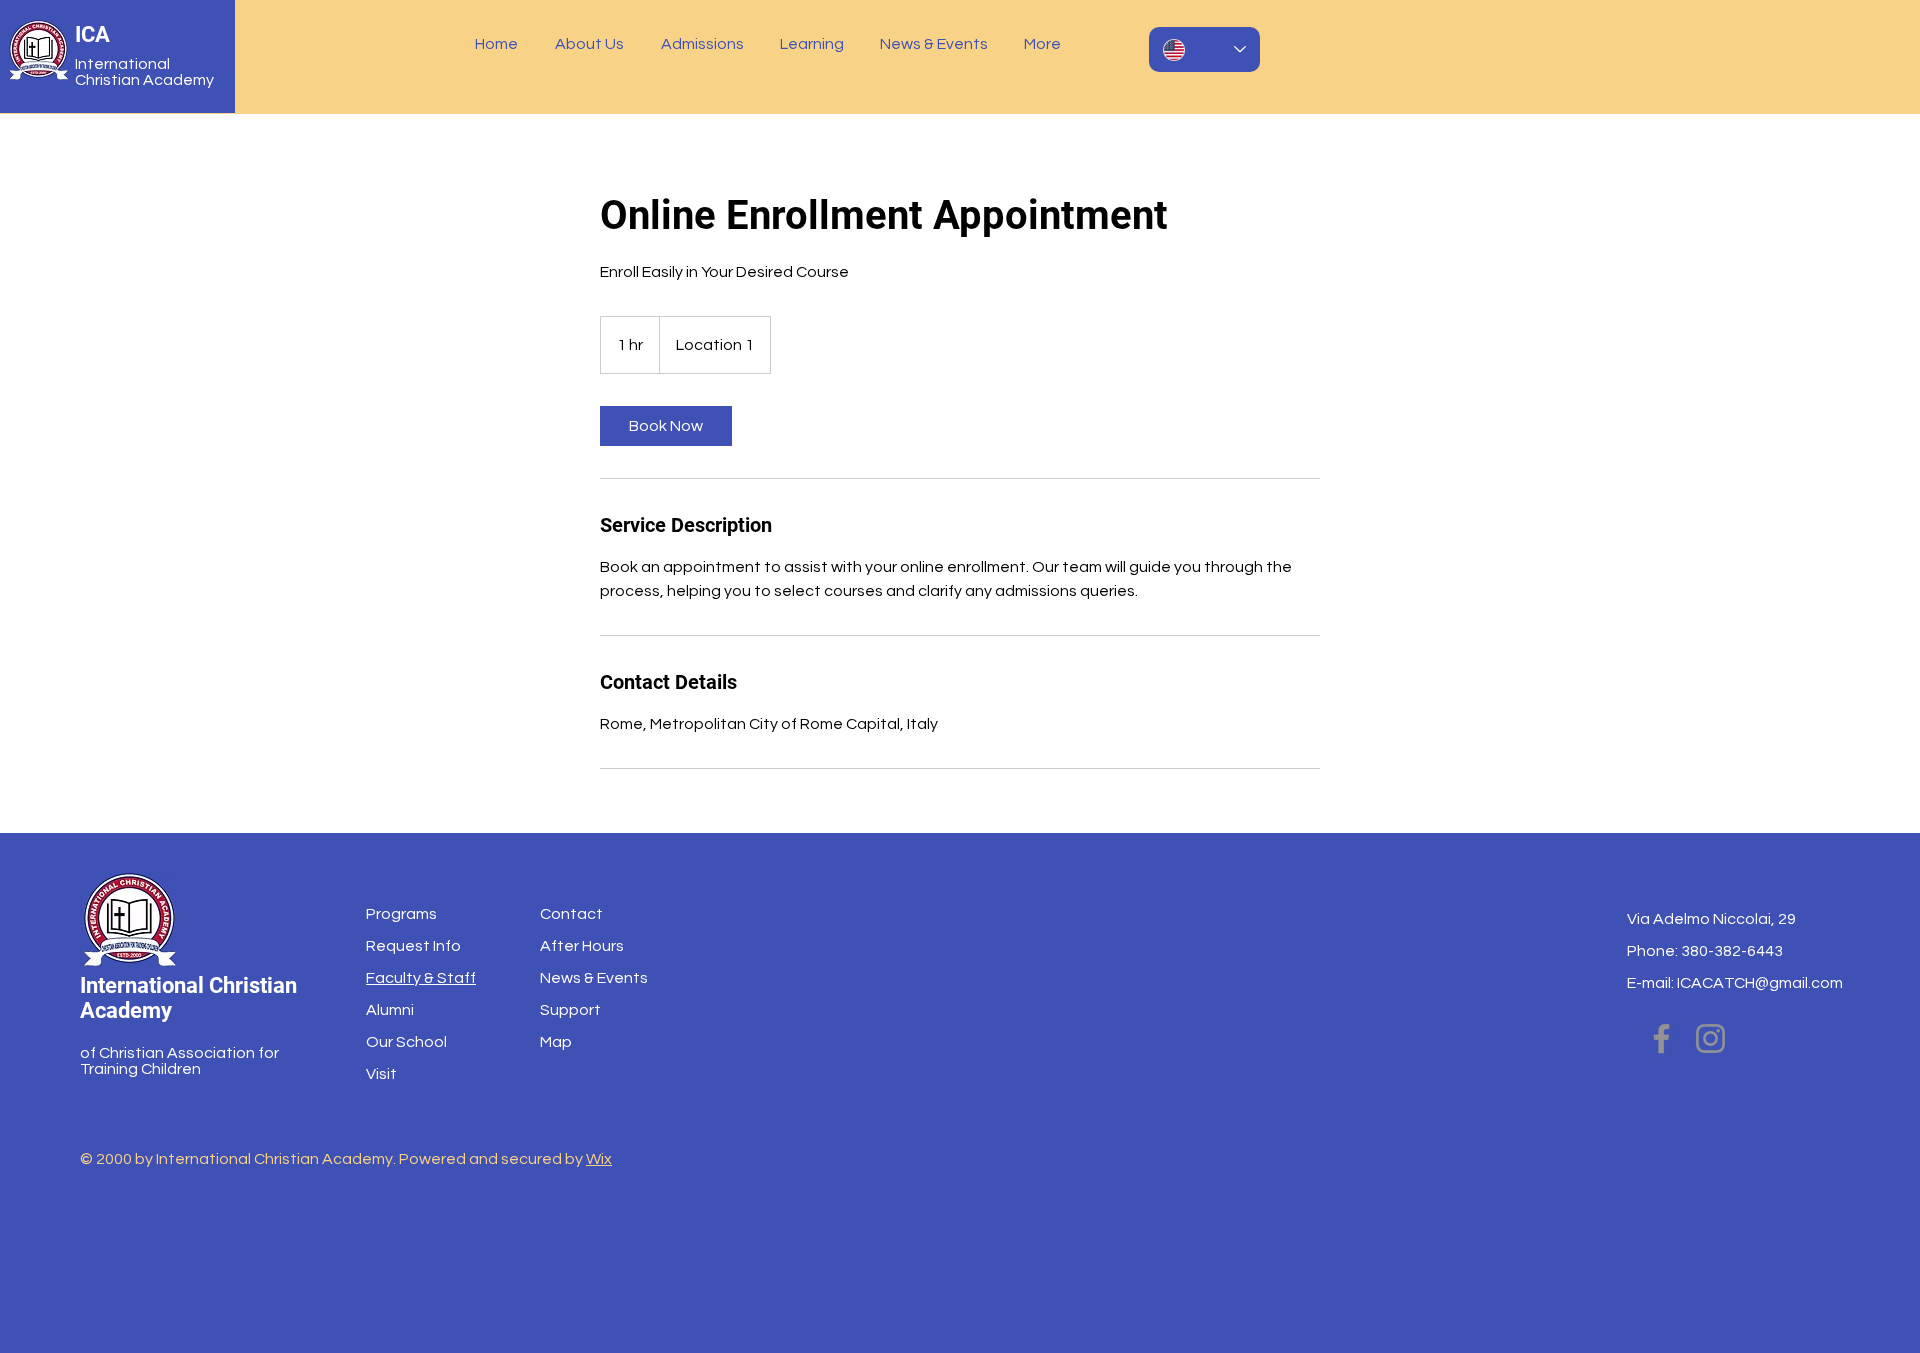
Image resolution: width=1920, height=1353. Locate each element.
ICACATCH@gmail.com (1760, 983)
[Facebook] (1661, 1038)
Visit (381, 1074)
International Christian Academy (144, 72)
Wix (599, 1159)
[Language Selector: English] (1204, 49)
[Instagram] (1710, 1038)
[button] (593, 44)
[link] (666, 426)
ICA (92, 34)
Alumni (390, 1010)
